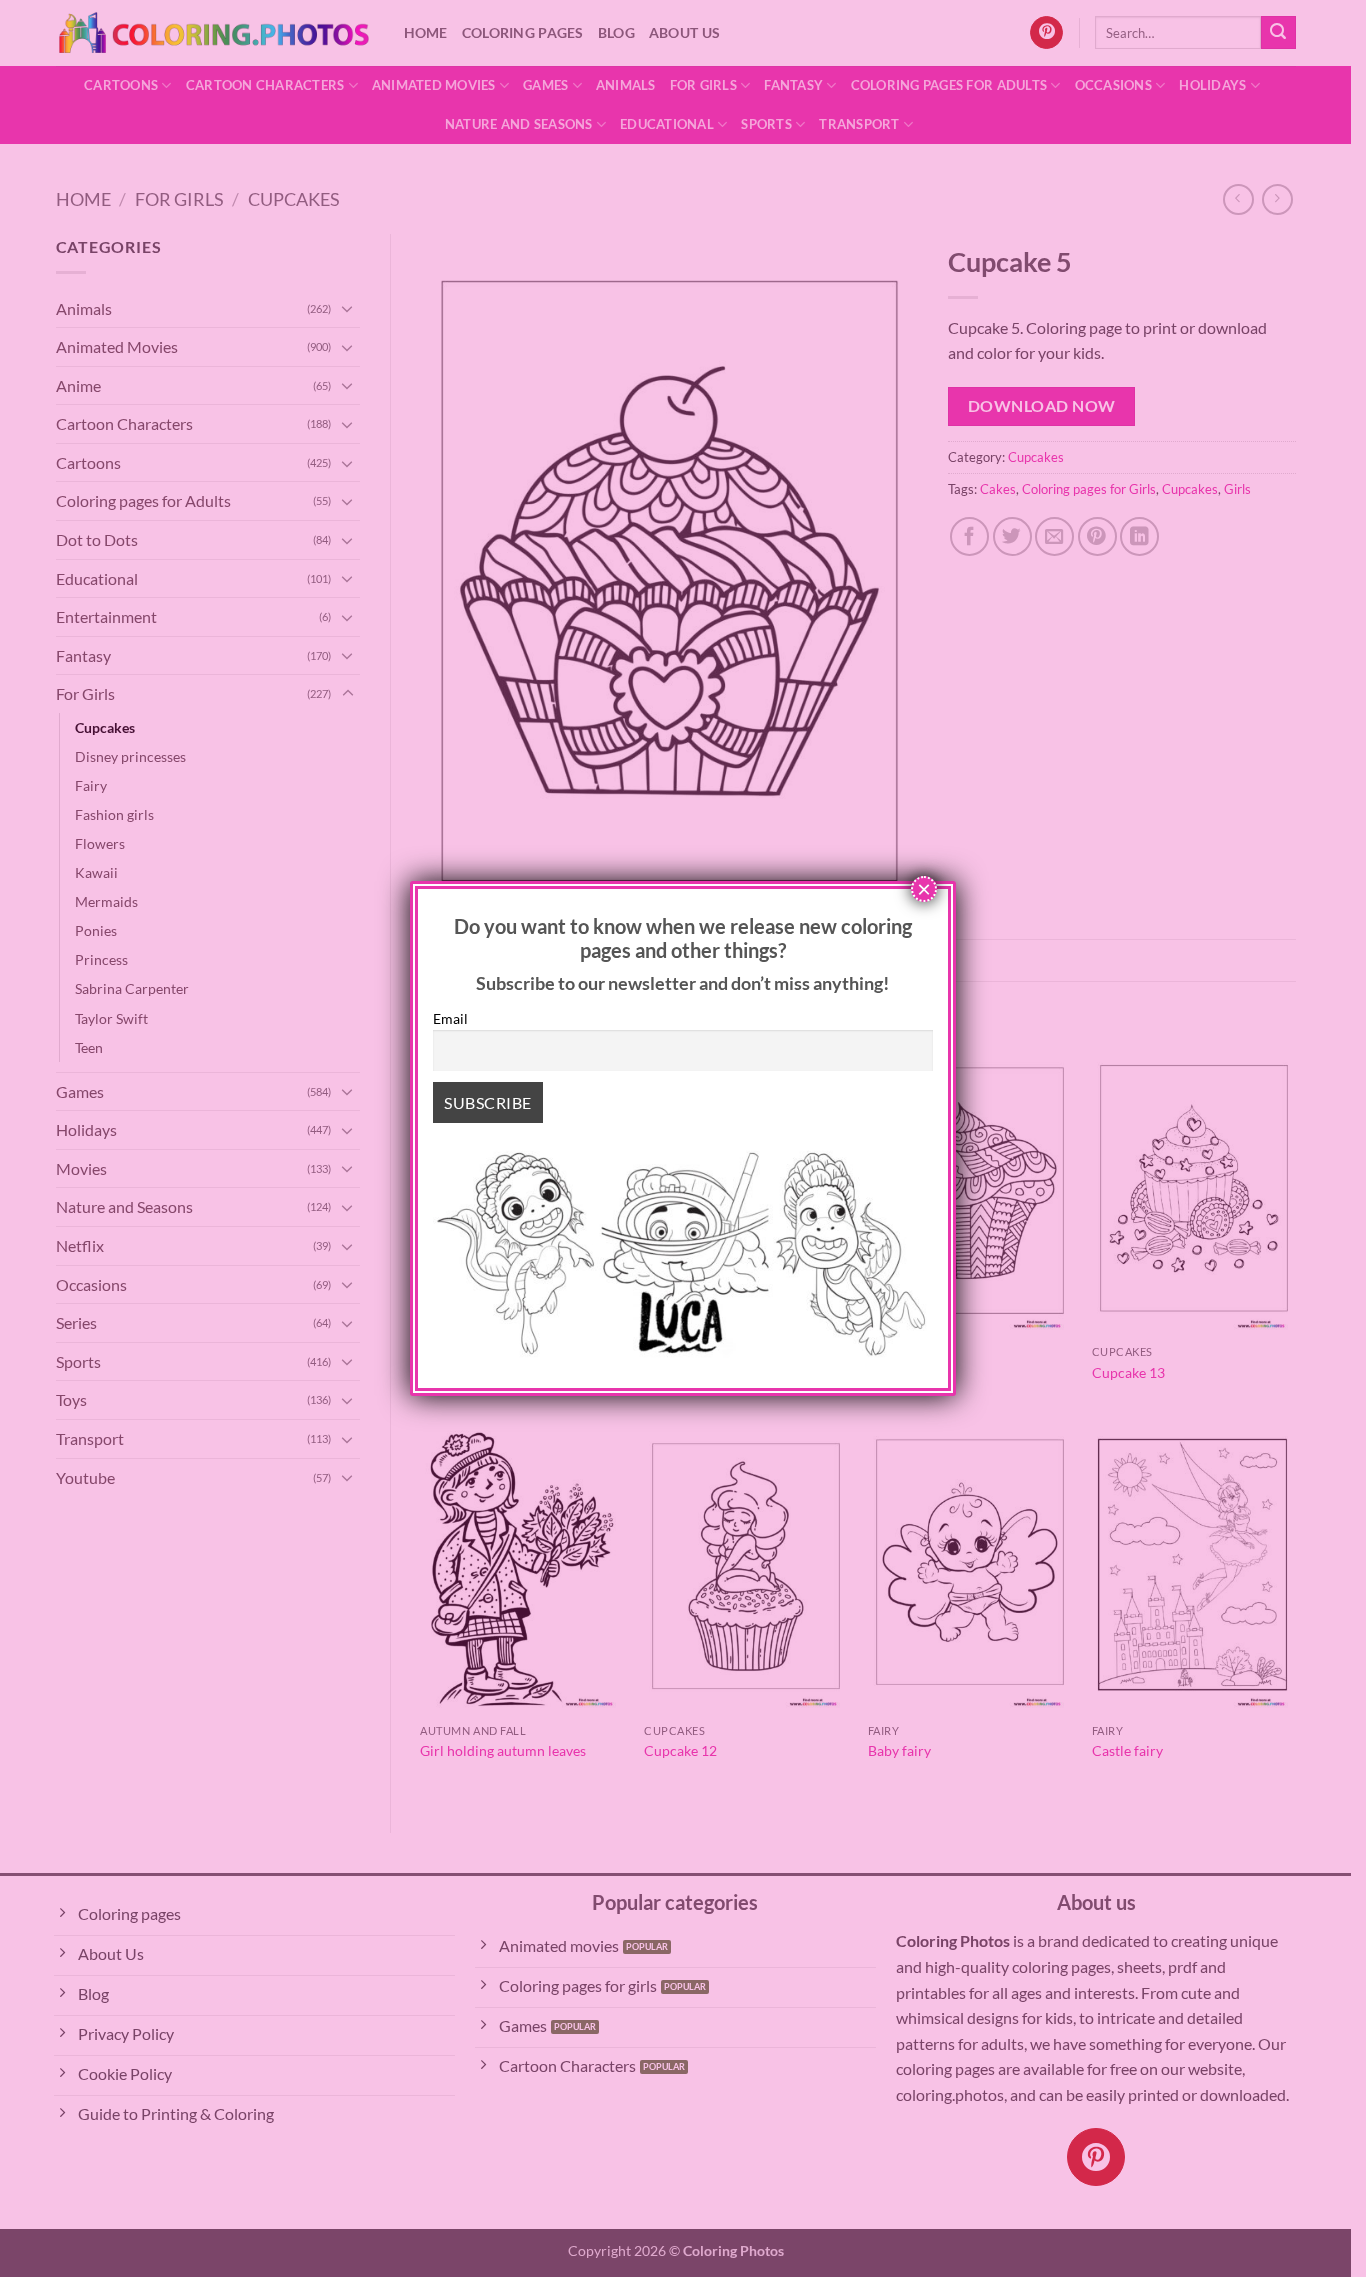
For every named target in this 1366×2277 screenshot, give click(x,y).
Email (450, 1018)
